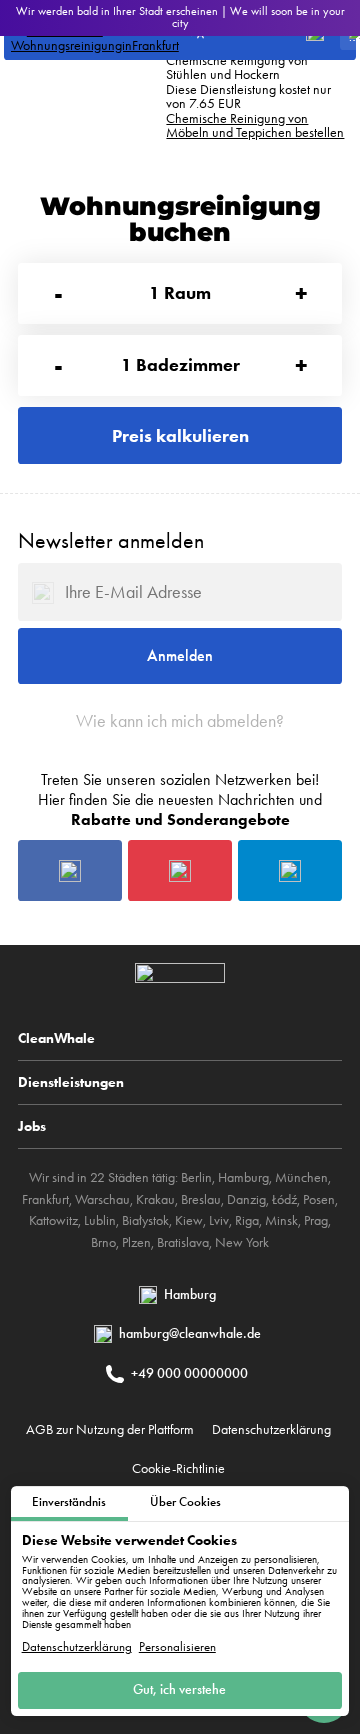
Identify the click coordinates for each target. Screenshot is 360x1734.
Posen (319, 1199)
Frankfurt (45, 1199)
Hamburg (243, 1177)
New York (242, 1242)
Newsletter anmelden (111, 540)
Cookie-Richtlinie (178, 1468)
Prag (316, 1220)
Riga (247, 1220)
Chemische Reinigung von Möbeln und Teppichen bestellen (255, 125)
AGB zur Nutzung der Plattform (110, 1429)
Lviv (219, 1220)
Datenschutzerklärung (77, 1647)
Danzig (246, 1199)
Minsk (281, 1220)
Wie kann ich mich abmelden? (180, 721)
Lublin (100, 1220)
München (301, 1177)
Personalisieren (177, 1647)
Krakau (155, 1199)
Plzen (136, 1242)
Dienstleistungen (71, 1082)
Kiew (189, 1220)
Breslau (201, 1199)
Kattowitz (53, 1220)
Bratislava (183, 1242)
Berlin (196, 1177)
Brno (103, 1242)
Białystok (145, 1220)
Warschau (102, 1199)
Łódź (284, 1199)
